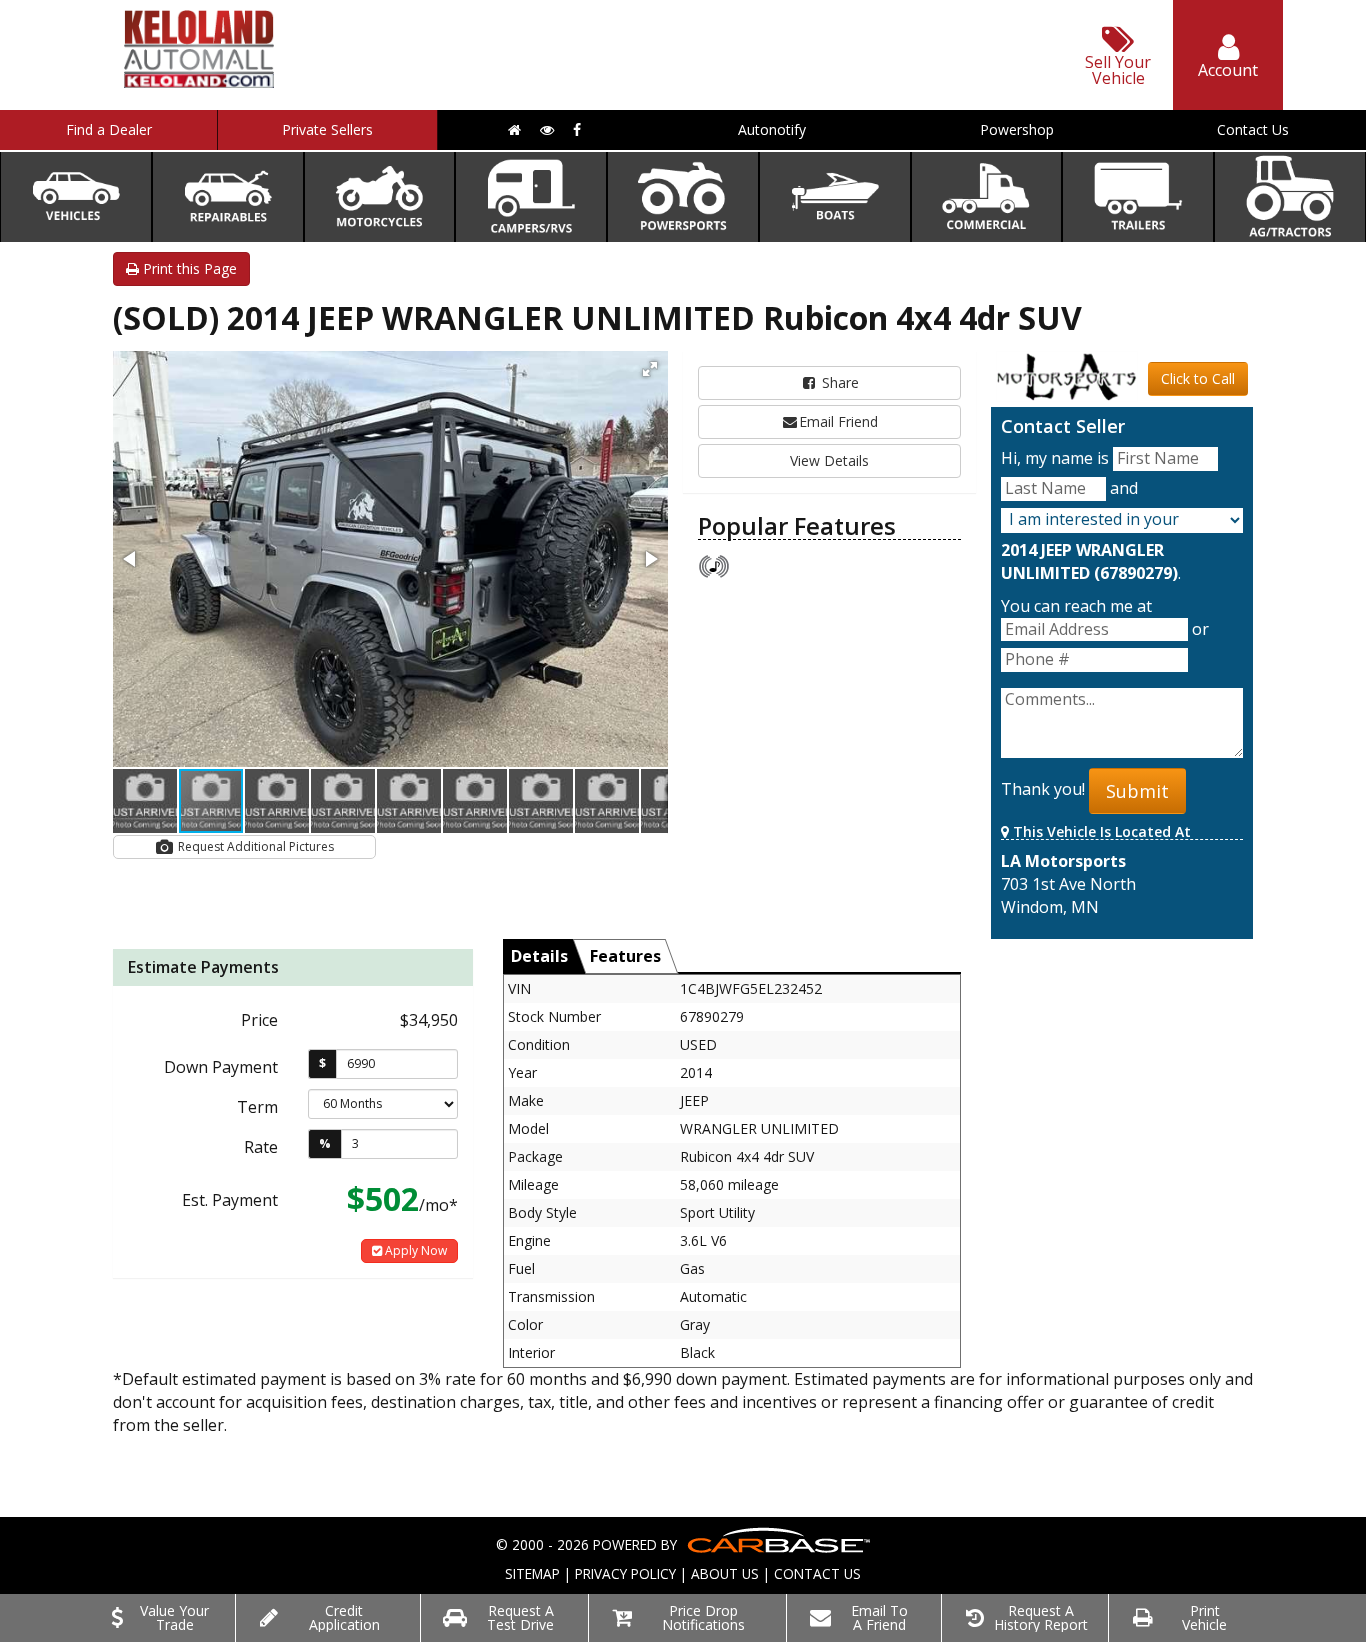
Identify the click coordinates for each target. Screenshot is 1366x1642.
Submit (1137, 791)
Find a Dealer (109, 129)
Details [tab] (539, 956)
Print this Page (188, 268)
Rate (261, 1147)
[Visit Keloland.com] (199, 81)
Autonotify (772, 129)
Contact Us (1253, 129)
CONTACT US (817, 1573)
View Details (829, 460)
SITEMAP (532, 1573)
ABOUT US (725, 1573)
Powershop (1017, 129)
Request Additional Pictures (254, 846)
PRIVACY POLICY (625, 1573)
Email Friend (838, 421)
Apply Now (414, 1250)
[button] (650, 369)
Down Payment (221, 1067)
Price (259, 1020)
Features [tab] (625, 956)
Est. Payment (230, 1200)
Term (257, 1107)
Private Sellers (327, 129)
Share (838, 382)
